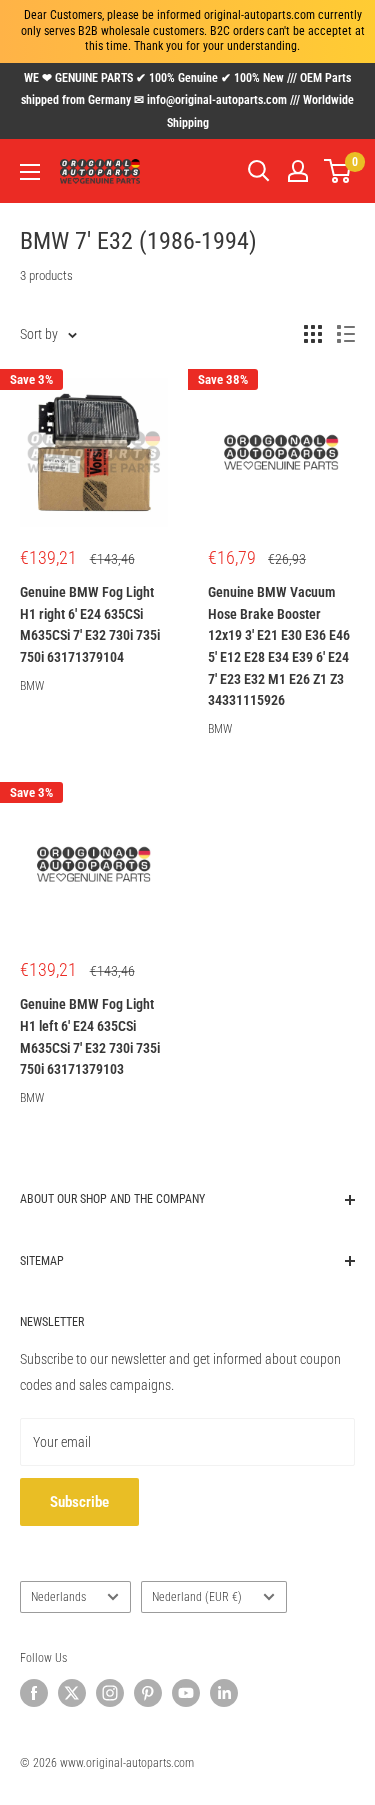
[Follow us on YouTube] (186, 1693)
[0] (338, 171)
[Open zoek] (259, 171)
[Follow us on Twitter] (72, 1693)
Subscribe (79, 1502)
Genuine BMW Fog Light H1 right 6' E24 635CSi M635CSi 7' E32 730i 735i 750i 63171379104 (90, 624)
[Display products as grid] (313, 334)
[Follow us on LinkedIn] (224, 1693)
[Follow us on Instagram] (110, 1693)
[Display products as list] (346, 334)
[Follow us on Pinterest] (148, 1693)
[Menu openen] (30, 172)
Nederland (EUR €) (197, 1597)
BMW (32, 686)
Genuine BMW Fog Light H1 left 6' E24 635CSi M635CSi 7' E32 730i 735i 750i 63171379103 (90, 1036)
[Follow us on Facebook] (34, 1693)
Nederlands (58, 1597)
